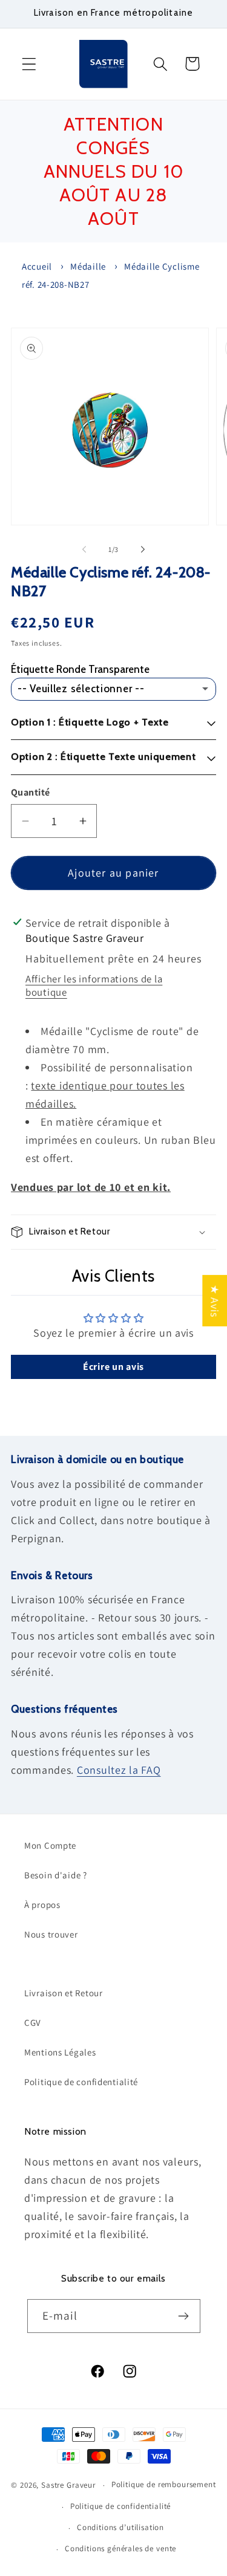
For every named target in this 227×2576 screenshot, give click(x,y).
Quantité (31, 792)
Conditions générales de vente (120, 2548)
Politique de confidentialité (81, 2082)
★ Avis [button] (215, 1300)
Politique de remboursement (164, 2484)
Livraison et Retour (64, 1993)
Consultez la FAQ (119, 1770)
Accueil (37, 266)
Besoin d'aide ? (56, 1875)
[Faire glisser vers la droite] (143, 550)
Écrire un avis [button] (113, 1367)
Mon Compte (50, 1845)
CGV (33, 2023)
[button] (29, 64)
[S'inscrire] (184, 2316)
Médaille (88, 266)
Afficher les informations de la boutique (94, 985)
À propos (42, 1905)
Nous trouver (51, 1934)
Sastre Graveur (68, 2485)
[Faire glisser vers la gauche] (84, 550)
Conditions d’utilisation (120, 2527)
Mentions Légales (60, 2052)
